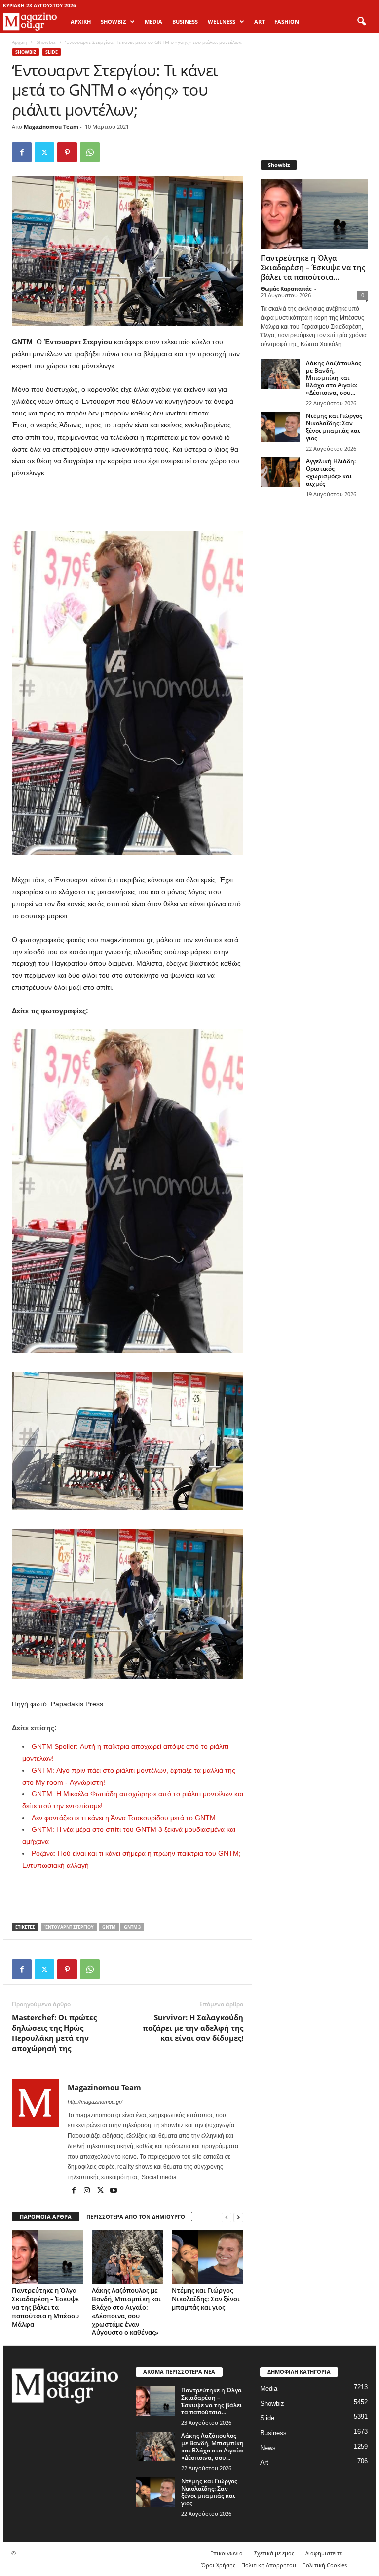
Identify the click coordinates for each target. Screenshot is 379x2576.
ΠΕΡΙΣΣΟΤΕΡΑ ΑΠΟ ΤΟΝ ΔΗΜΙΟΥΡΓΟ (136, 2217)
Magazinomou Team (51, 127)
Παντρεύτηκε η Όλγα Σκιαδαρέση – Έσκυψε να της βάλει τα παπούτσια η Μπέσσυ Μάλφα (45, 2307)
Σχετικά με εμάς (274, 2553)
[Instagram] (88, 2191)
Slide (52, 52)
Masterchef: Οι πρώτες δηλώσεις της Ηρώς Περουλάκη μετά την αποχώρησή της (54, 2033)
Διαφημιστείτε (324, 2553)
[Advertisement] (128, 505)
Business (273, 2433)
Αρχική (81, 21)
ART (259, 21)
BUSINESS (185, 21)
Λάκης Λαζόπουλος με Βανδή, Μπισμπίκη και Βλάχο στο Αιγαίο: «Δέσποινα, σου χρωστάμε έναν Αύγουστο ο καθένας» (126, 2311)
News (268, 2448)
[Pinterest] (67, 152)
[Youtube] (114, 2191)
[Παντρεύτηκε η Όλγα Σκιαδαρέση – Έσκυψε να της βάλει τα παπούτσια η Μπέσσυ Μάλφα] (48, 2257)
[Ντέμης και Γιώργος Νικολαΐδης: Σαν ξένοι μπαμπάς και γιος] (208, 2257)
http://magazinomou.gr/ (95, 2102)
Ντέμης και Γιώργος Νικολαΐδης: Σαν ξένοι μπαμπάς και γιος (206, 2299)
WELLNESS (222, 21)
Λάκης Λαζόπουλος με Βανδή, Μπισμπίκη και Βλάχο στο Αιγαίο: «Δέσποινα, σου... (334, 378)
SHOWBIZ (113, 21)
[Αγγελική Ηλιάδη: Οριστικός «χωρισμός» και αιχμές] (280, 472)
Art (264, 2463)
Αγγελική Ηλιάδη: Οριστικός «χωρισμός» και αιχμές (331, 472)
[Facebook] (22, 152)
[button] (361, 22)
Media (269, 2389)
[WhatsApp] (90, 152)
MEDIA (153, 21)
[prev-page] (227, 2217)
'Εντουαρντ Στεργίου (69, 1927)
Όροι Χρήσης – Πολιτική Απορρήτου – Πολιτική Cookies (274, 2565)
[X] (44, 152)
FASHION (287, 21)
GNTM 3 (132, 1927)
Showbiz (46, 42)
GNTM (109, 1927)
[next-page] (238, 2217)
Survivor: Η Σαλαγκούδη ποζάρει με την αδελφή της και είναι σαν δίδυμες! (193, 2028)
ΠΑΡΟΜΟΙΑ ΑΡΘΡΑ (46, 2217)
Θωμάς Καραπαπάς (286, 288)
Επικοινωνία (227, 2553)
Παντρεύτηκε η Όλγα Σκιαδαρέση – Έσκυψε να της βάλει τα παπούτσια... (313, 267)
